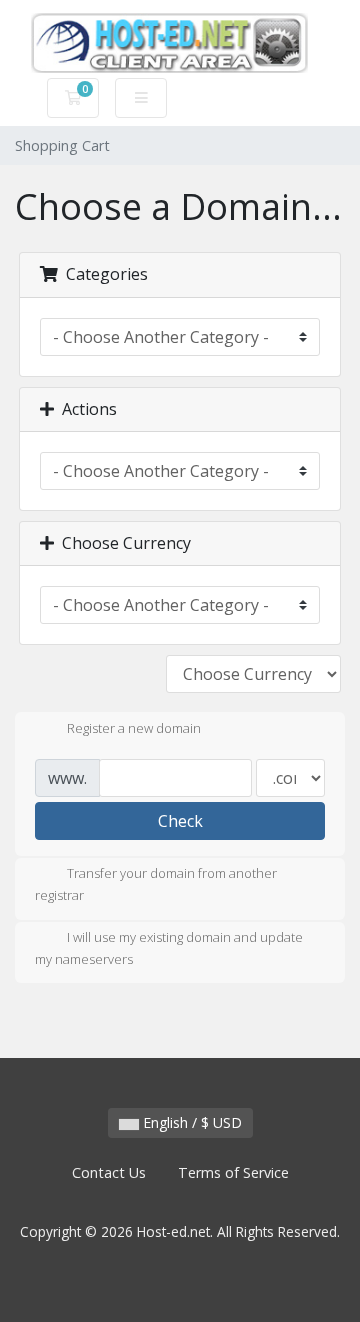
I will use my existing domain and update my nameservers (169, 948)
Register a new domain (134, 729)
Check (180, 821)
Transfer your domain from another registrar (156, 885)
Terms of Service (233, 1172)
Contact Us (109, 1172)
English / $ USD (190, 1122)
